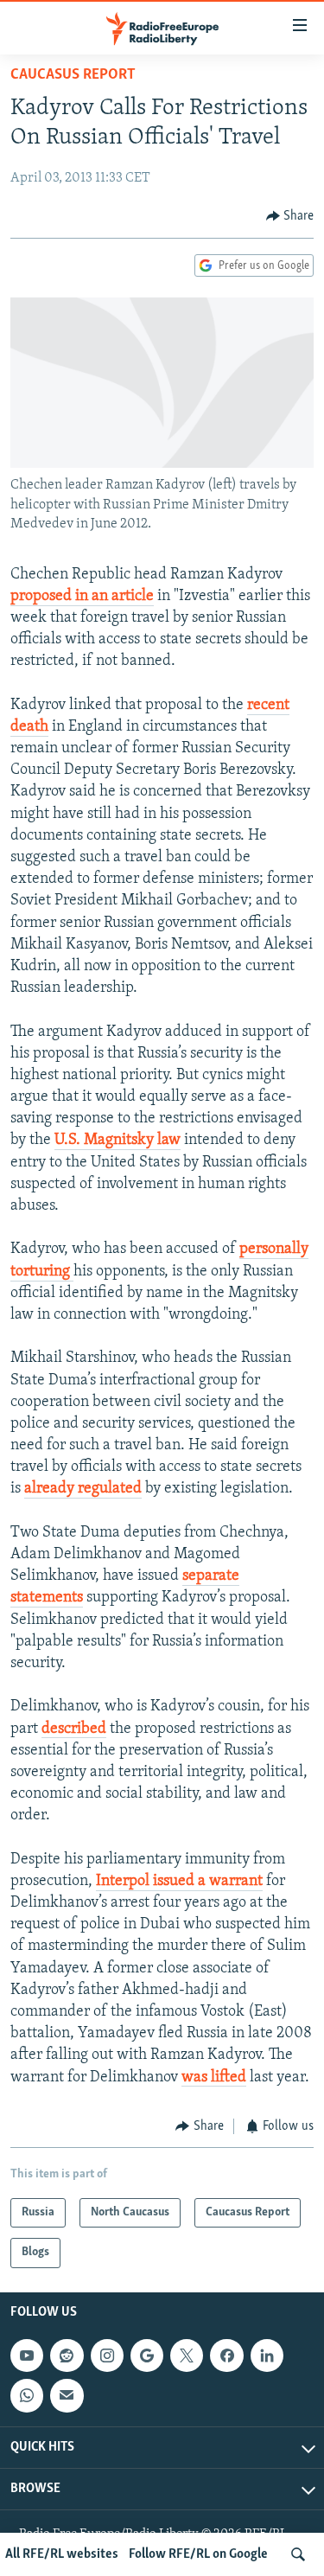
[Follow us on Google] (147, 2355)
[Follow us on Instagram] (107, 2355)
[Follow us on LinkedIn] (267, 2355)
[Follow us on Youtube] (27, 2355)
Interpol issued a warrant (179, 1882)
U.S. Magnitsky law (118, 1141)
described (74, 1729)
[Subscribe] (67, 2395)
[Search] (298, 2554)
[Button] (290, 216)
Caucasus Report (73, 75)
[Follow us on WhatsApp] (27, 2395)
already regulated (83, 1489)
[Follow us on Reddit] (67, 2355)
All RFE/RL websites (62, 2554)
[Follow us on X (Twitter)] (187, 2355)
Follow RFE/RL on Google (198, 2554)
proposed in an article (82, 597)
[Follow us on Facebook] (226, 2355)
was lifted (214, 2078)
